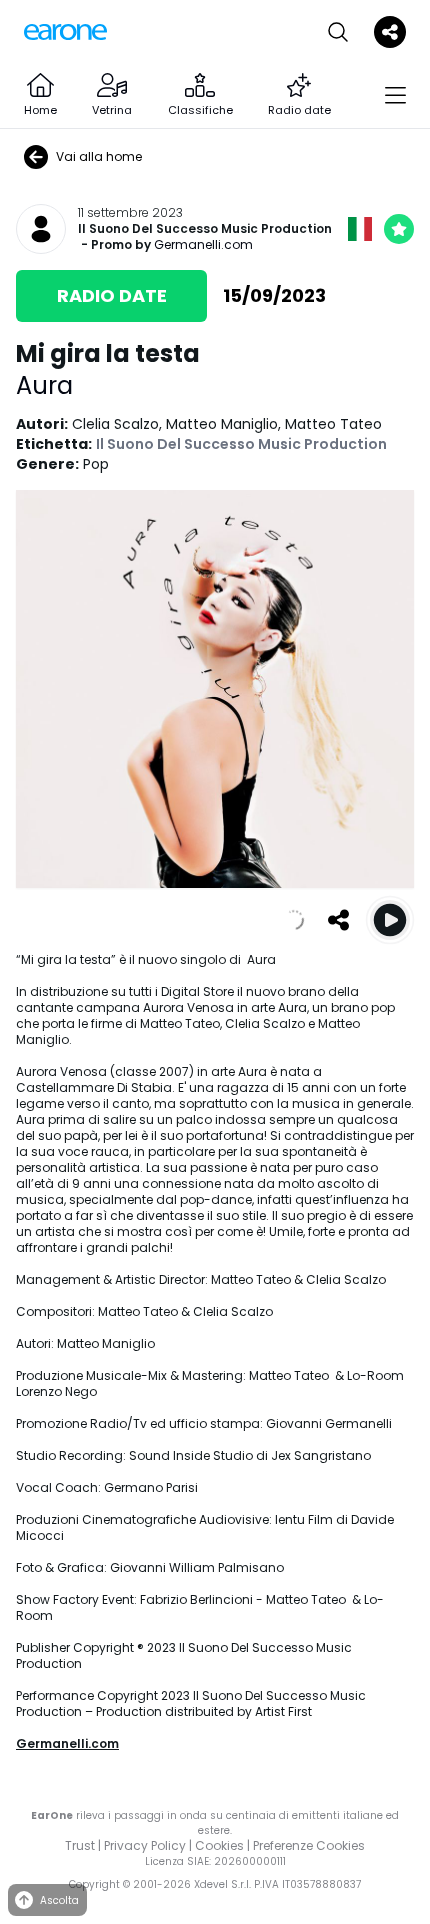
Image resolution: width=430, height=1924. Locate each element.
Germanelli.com (203, 244)
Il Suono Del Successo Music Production (205, 229)
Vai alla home (99, 156)
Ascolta (59, 1900)
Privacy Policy (145, 1845)
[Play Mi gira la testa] (390, 920)
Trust (80, 1845)
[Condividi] (338, 920)
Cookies (219, 1845)
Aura (44, 385)
